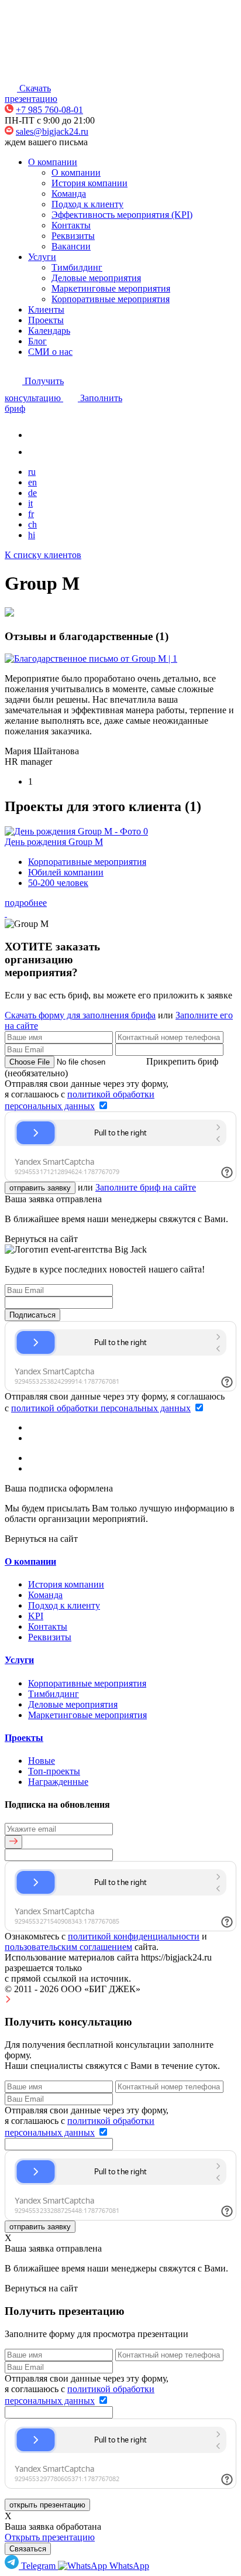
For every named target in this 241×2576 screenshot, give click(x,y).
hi (32, 535)
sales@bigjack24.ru (52, 131)
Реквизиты (73, 236)
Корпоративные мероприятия (111, 299)
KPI (36, 1616)
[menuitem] (31, 2566)
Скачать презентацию (31, 93)
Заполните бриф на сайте (146, 1187)
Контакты (71, 225)
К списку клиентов (43, 555)
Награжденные (58, 1782)
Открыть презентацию (50, 2537)
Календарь (49, 331)
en (32, 482)
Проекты (46, 320)
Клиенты (46, 309)
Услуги (42, 257)
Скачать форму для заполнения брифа (80, 1015)
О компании (53, 162)
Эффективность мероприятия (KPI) (122, 215)
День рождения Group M (54, 842)
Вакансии (71, 246)
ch (32, 524)
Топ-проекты (54, 1771)
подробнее (26, 903)
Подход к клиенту (87, 204)
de (32, 493)
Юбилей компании (66, 872)
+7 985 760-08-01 (49, 110)
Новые (42, 1761)
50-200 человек (58, 883)
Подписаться (32, 1315)
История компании (89, 183)
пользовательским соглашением (68, 1947)
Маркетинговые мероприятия (111, 288)
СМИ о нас (50, 352)
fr (31, 514)
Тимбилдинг (77, 267)
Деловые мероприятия (96, 278)
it (30, 503)
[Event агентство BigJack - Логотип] (41, 73)
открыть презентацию (47, 2505)
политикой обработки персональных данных (101, 1408)
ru (32, 472)
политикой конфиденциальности (134, 1936)
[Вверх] (8, 1999)
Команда (69, 194)
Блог (37, 341)
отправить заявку (40, 1188)
